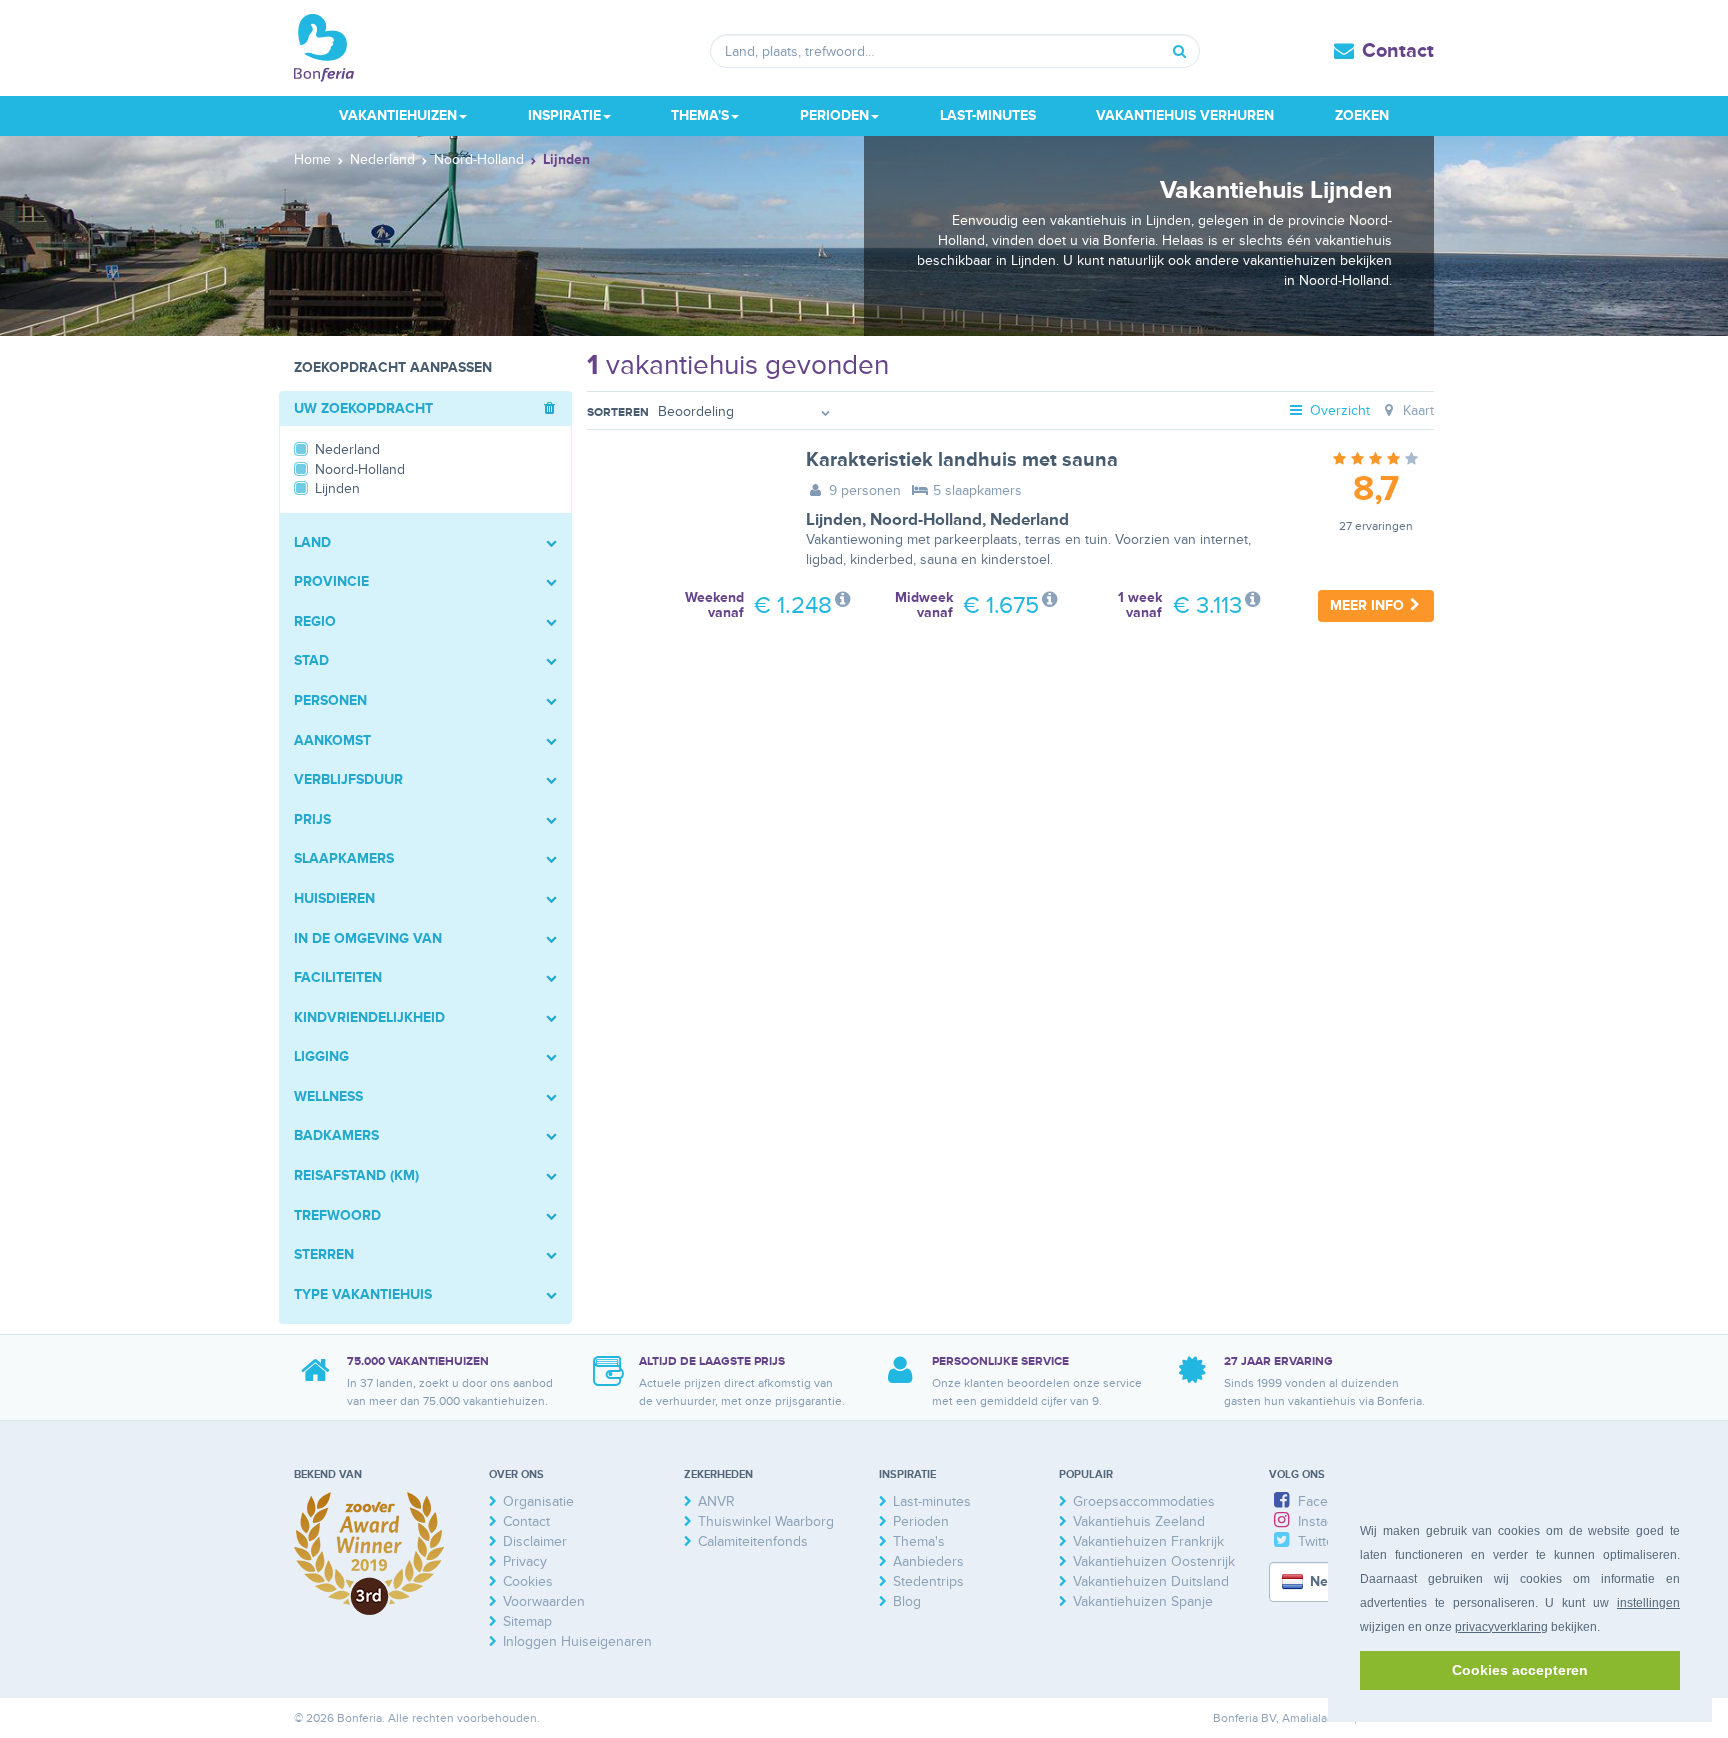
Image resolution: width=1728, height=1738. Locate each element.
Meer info (1369, 605)
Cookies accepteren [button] (1520, 1670)
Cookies (528, 1581)
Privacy (525, 1561)
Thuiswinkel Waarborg (766, 1521)
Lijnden (834, 520)
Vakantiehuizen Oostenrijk (1154, 1561)
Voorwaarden (544, 1601)
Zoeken (1362, 115)
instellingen (1648, 1603)
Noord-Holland (926, 520)
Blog (907, 1601)
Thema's (919, 1541)
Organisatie (538, 1501)
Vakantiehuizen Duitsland (1151, 1581)
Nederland (1029, 520)
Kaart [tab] (1416, 410)
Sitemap (527, 1621)
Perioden (921, 1521)
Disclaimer (535, 1541)
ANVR (716, 1501)
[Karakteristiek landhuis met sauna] (681, 513)
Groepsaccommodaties (1144, 1501)
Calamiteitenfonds (753, 1541)
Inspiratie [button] (564, 115)
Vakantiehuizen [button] (398, 115)
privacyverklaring (1501, 1627)
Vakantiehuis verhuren (1185, 115)
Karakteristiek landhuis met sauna (962, 460)
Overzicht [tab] (1338, 410)
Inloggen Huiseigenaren (577, 1641)
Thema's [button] (700, 115)
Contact (1398, 51)
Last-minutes (988, 115)
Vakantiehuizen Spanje (1143, 1601)
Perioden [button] (834, 115)
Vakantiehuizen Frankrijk (1148, 1541)
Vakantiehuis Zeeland (1139, 1521)
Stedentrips (928, 1581)
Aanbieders (928, 1561)
